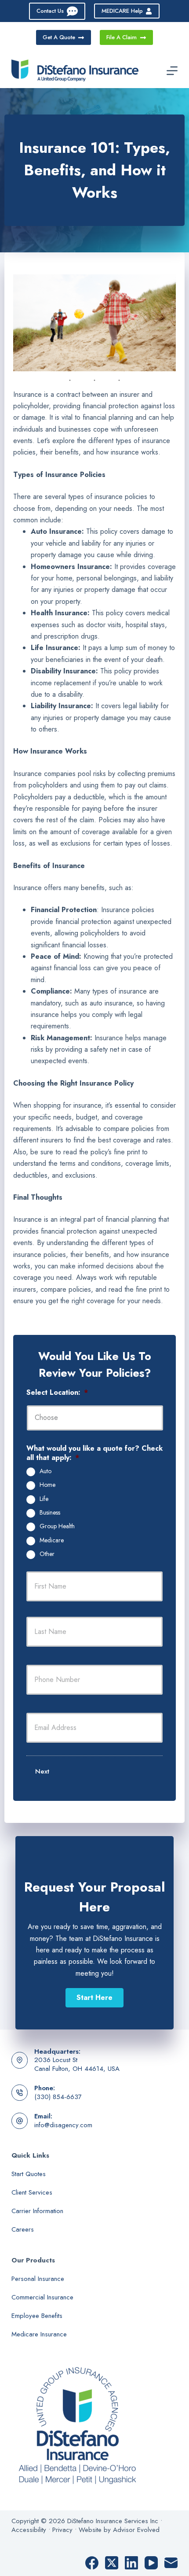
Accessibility (29, 2530)
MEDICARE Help (122, 11)
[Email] (171, 2563)
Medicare (52, 1541)
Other (47, 1554)
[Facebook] (92, 2563)
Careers (23, 2229)
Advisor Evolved (136, 2530)
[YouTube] (151, 2563)
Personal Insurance (38, 2279)
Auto (45, 1471)
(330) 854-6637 (58, 2097)
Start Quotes (29, 2174)
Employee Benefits (37, 2316)
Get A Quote (59, 37)
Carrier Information (37, 2211)
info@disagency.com (63, 2125)
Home (47, 1485)
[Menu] (172, 71)
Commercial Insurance (42, 2297)
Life (44, 1499)
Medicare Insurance (39, 2334)
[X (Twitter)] (112, 2563)
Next (42, 1771)
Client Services (32, 2192)
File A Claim (122, 37)
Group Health (57, 1526)
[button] (94, 1998)
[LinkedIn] (131, 2563)
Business (50, 1513)
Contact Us (50, 11)
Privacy (62, 2530)
